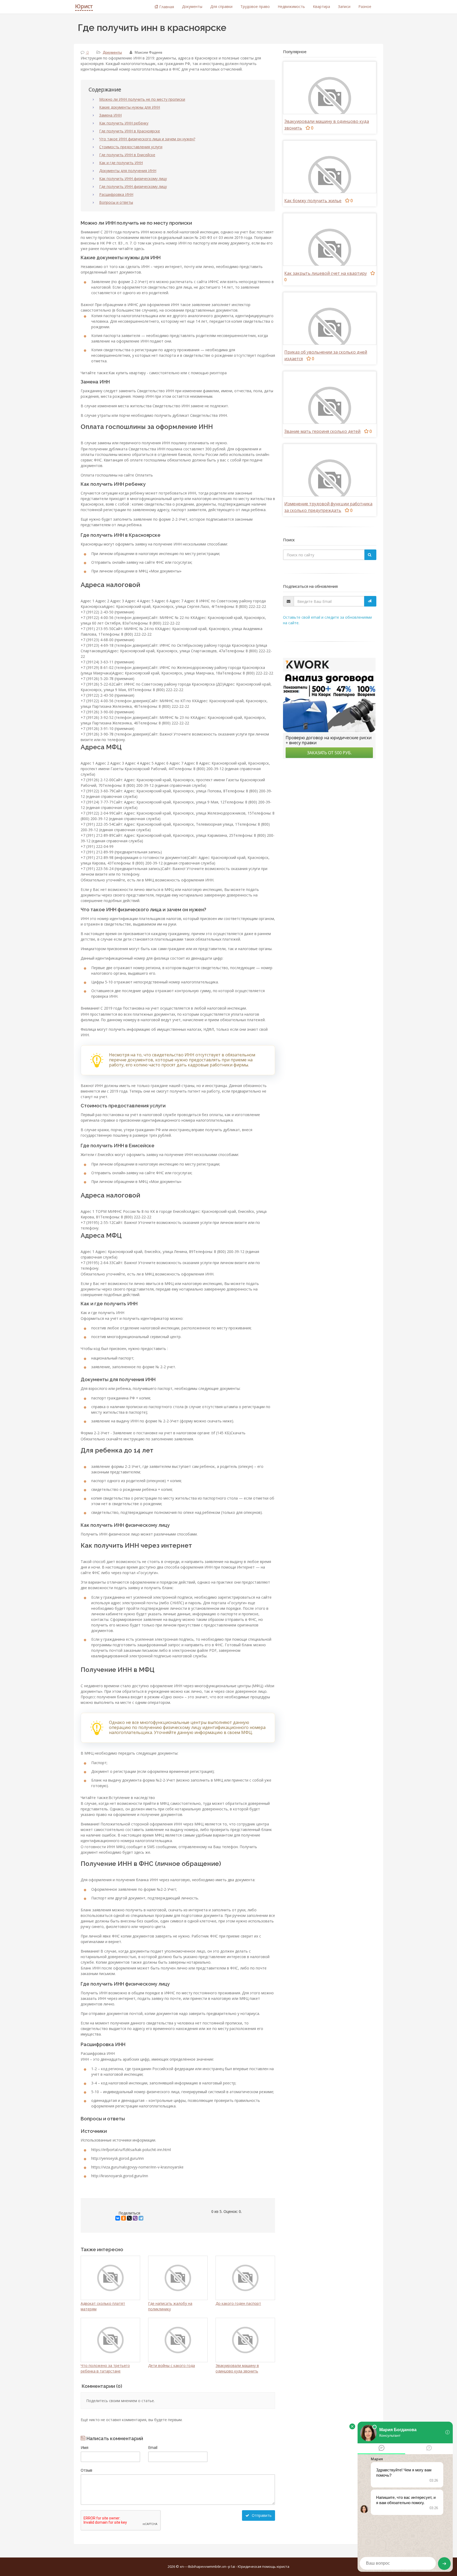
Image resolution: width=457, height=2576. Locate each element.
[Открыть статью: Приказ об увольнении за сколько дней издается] (330, 329)
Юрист (84, 6)
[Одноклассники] (124, 2218)
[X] (129, 2218)
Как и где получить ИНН (121, 163)
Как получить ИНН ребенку (124, 123)
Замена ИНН (110, 115)
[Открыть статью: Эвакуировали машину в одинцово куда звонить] (330, 98)
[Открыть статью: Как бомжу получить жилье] (330, 177)
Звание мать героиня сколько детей (322, 431)
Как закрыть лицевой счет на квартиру (326, 273)
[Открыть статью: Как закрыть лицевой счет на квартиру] (330, 250)
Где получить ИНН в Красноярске (130, 131)
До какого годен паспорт (238, 2303)
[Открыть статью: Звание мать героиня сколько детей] (330, 408)
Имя (84, 2447)
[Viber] (135, 2218)
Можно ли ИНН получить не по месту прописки (142, 99)
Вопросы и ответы (116, 202)
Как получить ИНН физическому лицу (133, 179)
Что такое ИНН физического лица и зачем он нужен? (147, 139)
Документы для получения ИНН (128, 171)
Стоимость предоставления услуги (131, 147)
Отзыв (86, 2470)
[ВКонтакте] (118, 2218)
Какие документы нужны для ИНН (130, 107)
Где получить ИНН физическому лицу (133, 186)
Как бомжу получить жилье (313, 201)
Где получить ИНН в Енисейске (127, 155)
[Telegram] (141, 2218)
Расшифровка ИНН (116, 194)
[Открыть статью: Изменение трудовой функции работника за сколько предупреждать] (330, 480)
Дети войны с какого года (172, 2365)
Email (153, 2447)
